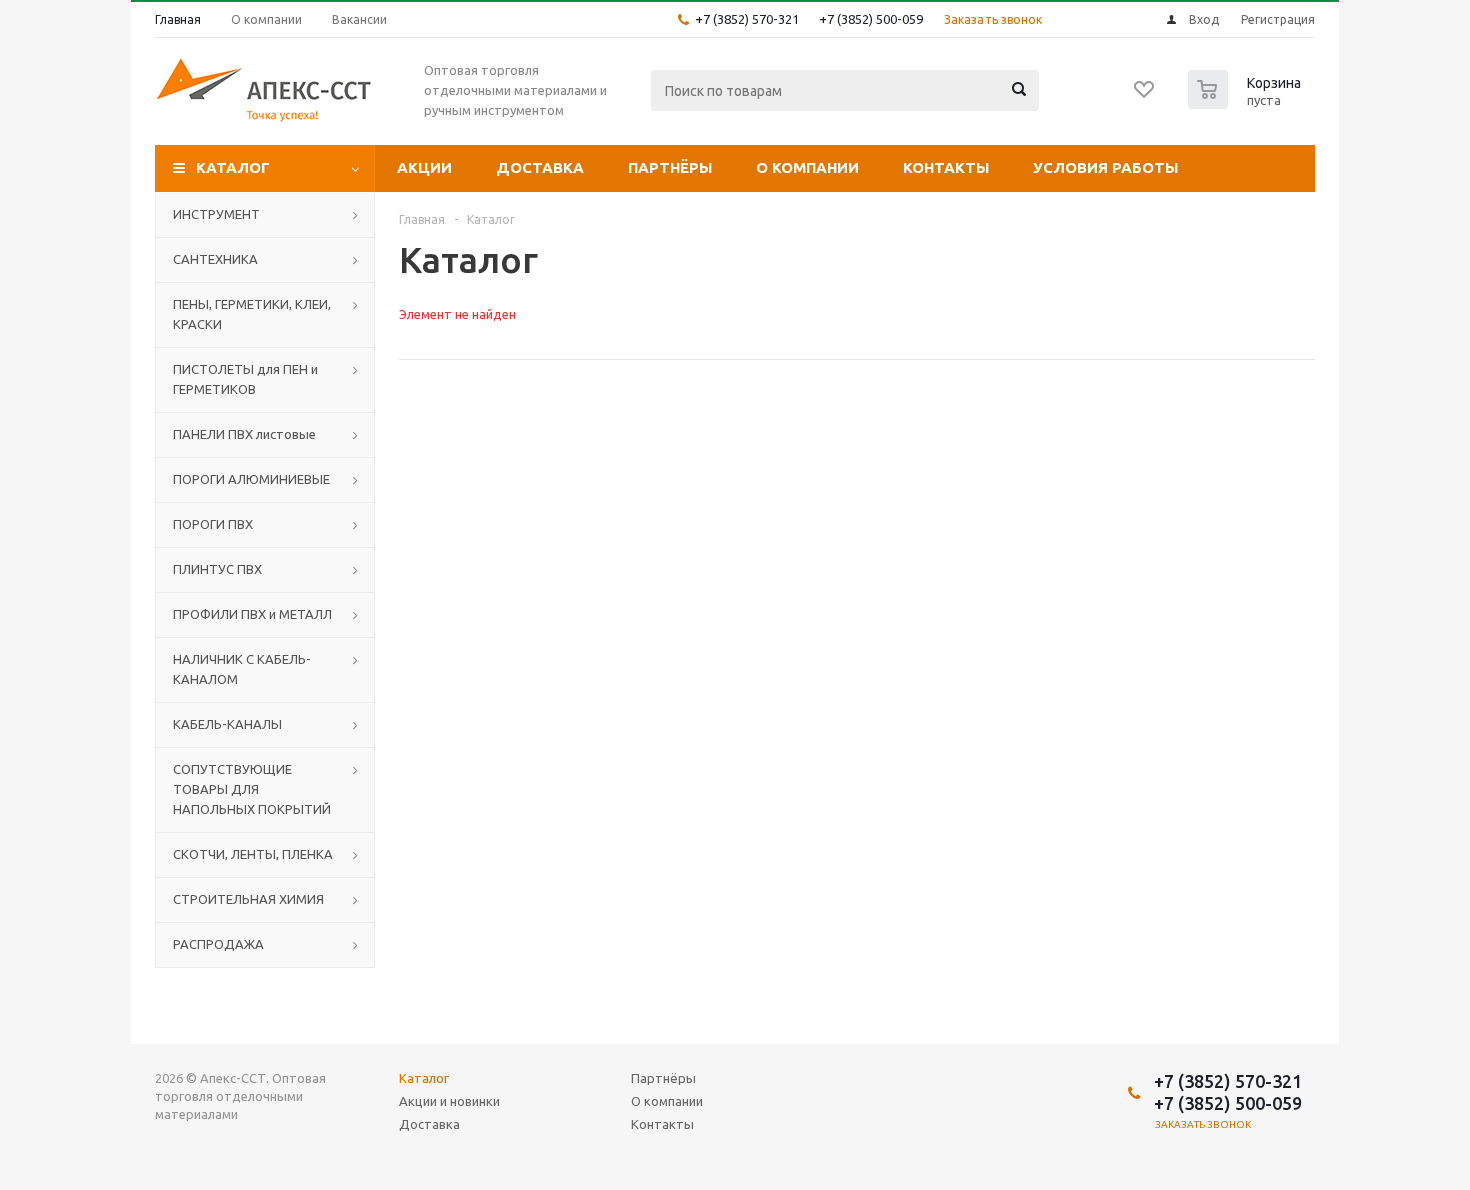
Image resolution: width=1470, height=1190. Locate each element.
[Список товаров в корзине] (1247, 103)
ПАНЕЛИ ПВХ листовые (244, 434)
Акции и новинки (449, 1101)
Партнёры (670, 167)
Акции (424, 167)
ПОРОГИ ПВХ (213, 524)
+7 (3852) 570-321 (747, 19)
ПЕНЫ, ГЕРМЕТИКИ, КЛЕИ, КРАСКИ (252, 314)
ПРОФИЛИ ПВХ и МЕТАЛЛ (252, 614)
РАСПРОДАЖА (218, 944)
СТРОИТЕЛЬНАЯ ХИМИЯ (248, 899)
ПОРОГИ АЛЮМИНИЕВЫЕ (251, 479)
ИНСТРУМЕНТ (216, 214)
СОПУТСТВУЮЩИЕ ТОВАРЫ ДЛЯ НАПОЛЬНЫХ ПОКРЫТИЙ (252, 789)
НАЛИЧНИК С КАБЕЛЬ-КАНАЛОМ (242, 669)
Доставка (540, 167)
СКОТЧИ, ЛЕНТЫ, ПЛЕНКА (253, 854)
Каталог (233, 167)
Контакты (946, 167)
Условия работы (1105, 167)
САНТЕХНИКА (215, 259)
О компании (807, 167)
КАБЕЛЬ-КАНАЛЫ (227, 724)
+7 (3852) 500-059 (871, 19)
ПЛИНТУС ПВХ (217, 569)
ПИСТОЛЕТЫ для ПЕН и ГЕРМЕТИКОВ (245, 379)
